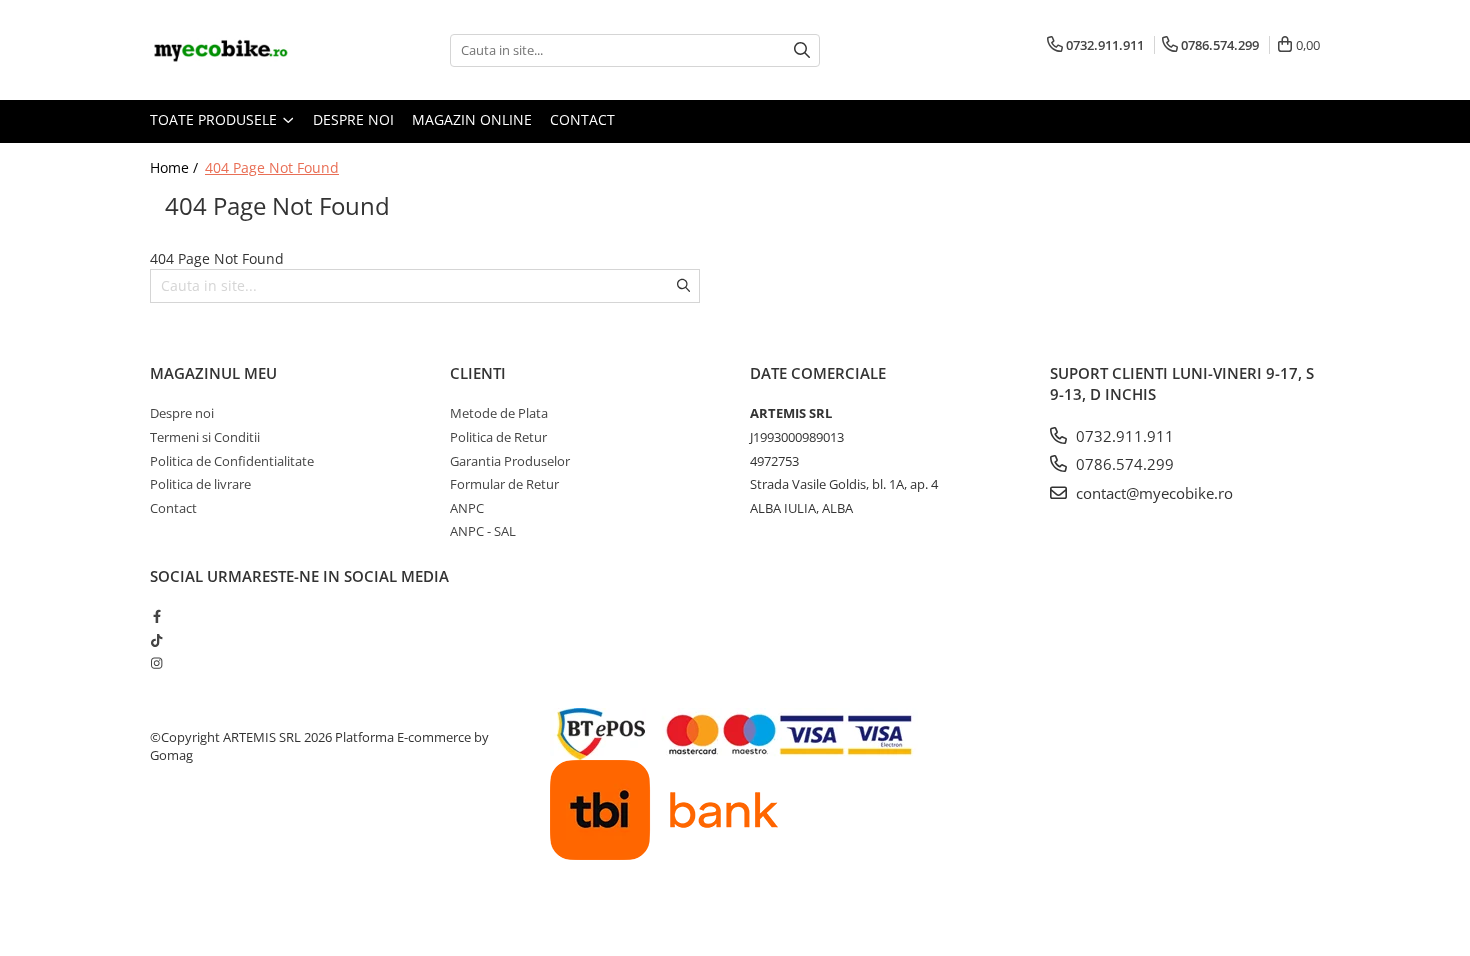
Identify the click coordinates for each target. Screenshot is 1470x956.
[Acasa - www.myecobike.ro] (250, 50)
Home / (176, 167)
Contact (582, 119)
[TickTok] (156, 640)
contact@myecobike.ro (1152, 493)
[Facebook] (156, 616)
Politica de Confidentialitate (232, 461)
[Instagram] (156, 663)
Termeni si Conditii (205, 437)
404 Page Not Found (272, 167)
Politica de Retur (498, 437)
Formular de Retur (504, 484)
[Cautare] (802, 50)
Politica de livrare (200, 484)
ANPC (467, 508)
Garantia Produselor (510, 461)
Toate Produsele (215, 119)
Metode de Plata (499, 413)
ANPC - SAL (483, 531)
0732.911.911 (1123, 436)
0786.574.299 (1123, 464)
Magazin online (472, 119)
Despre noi (353, 119)
